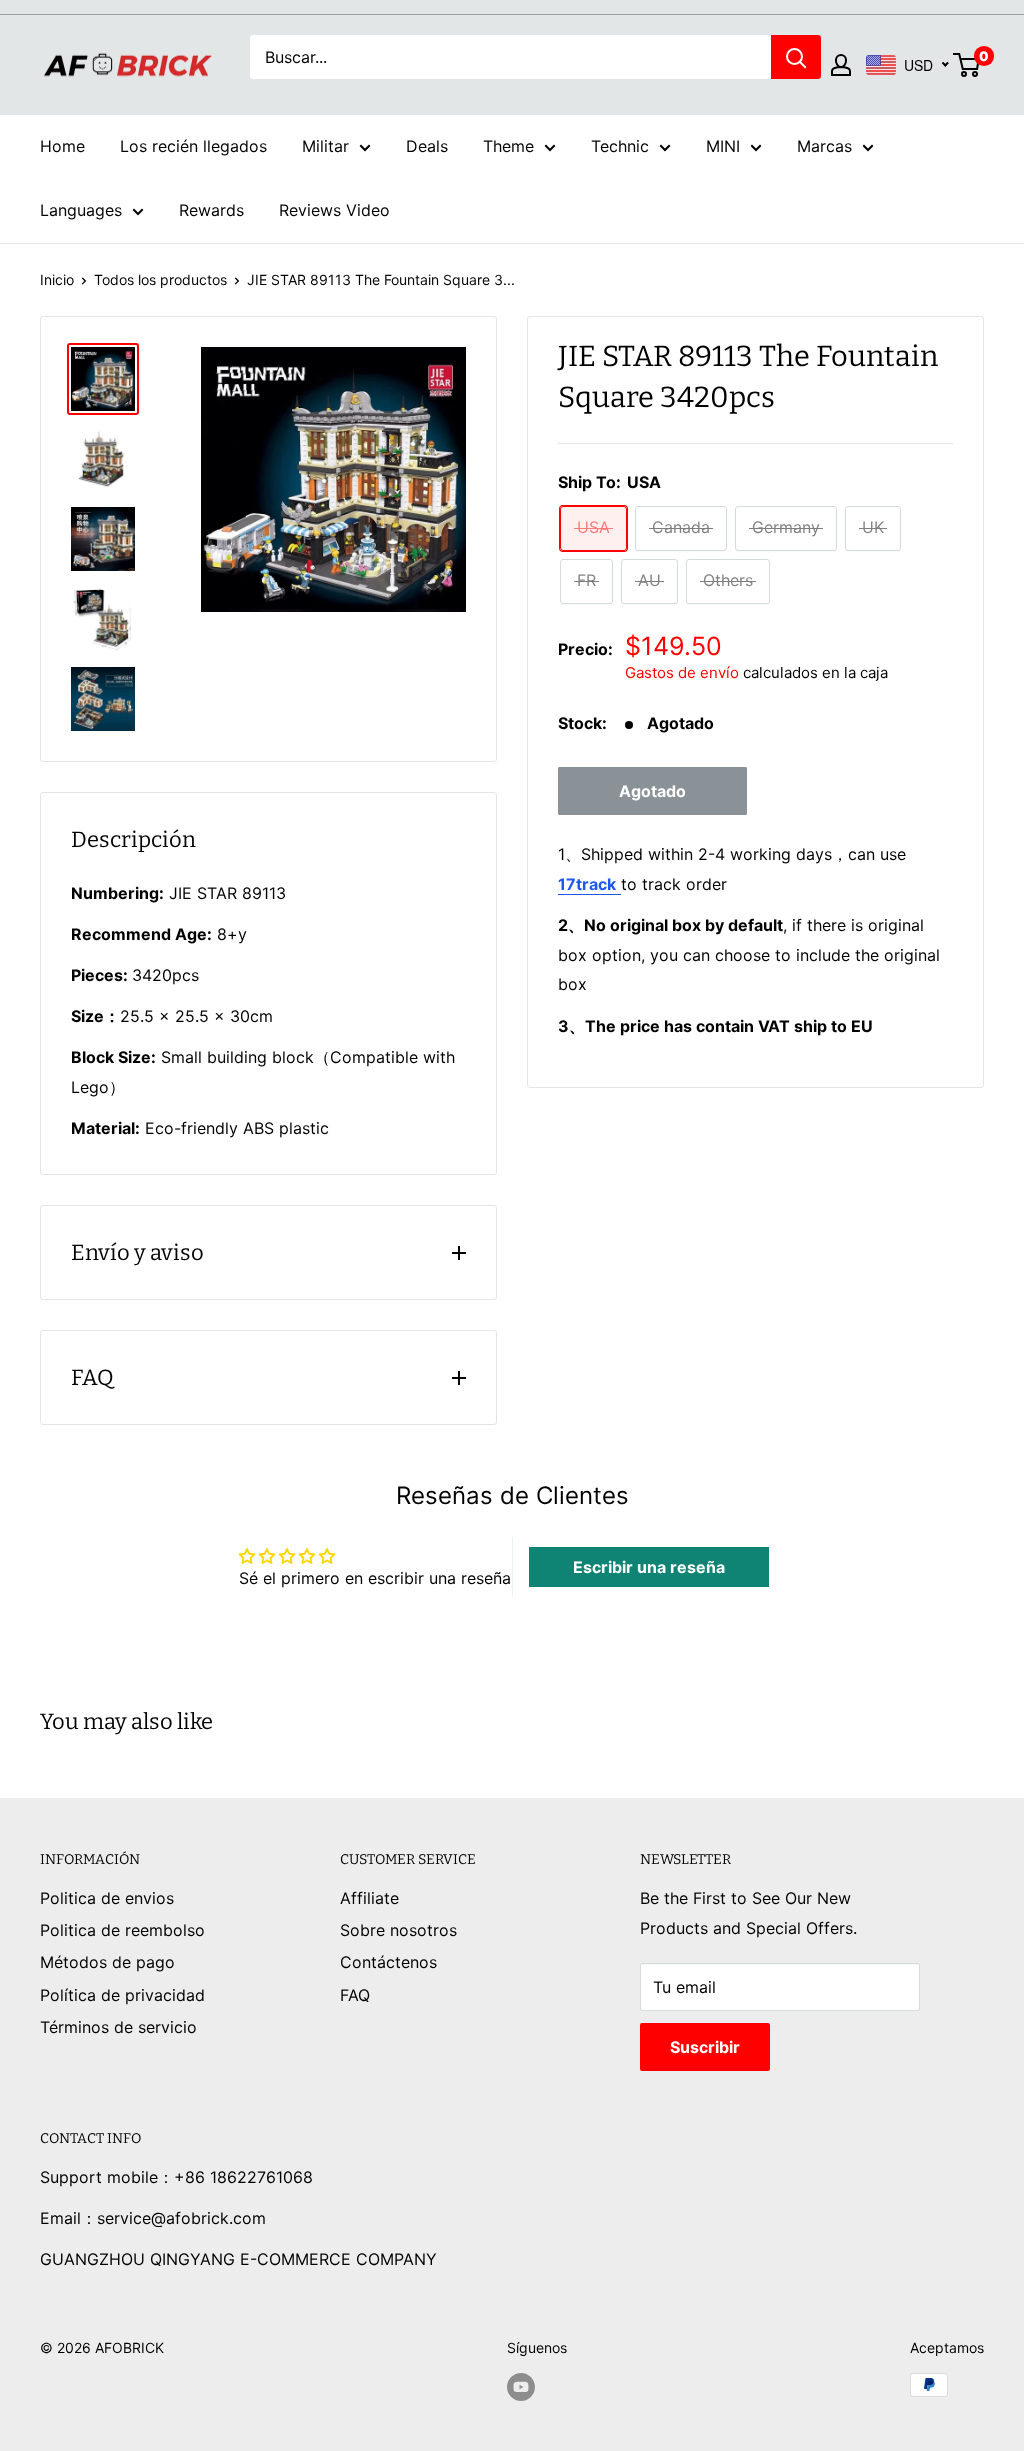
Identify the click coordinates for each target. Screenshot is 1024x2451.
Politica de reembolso (122, 1930)
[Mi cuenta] (841, 65)
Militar (325, 146)
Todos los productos (160, 279)
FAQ (355, 1995)
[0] (967, 65)
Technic (620, 146)
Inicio (57, 279)
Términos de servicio (118, 2027)
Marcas (824, 146)
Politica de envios (107, 1898)
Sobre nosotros (398, 1930)
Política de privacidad (122, 1995)
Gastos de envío (682, 672)
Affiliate (369, 1898)
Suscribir (705, 2047)
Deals (427, 146)
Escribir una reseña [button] (649, 1567)
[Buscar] (796, 57)
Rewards (211, 210)
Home (62, 146)
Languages (81, 210)
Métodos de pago (107, 1962)
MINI (723, 146)
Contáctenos (388, 1962)
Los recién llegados (193, 146)
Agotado (652, 791)
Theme (508, 146)
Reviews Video (334, 210)
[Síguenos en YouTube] (521, 2387)
